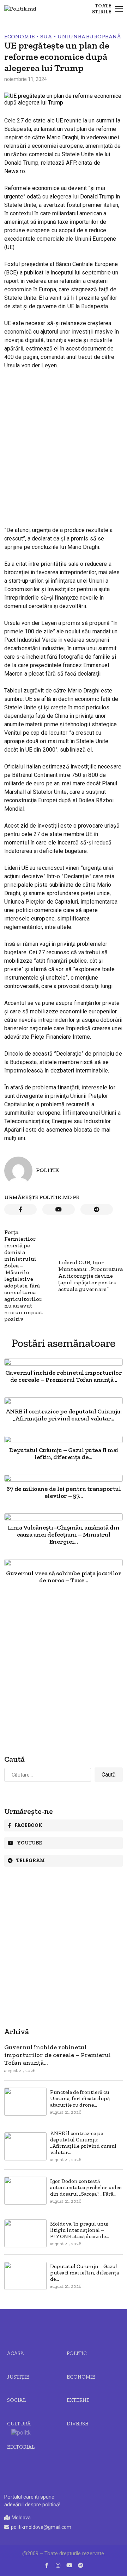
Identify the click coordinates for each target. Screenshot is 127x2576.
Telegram (31, 1860)
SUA (46, 36)
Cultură (19, 2424)
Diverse (77, 2424)
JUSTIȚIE (18, 2377)
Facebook (28, 1825)
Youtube (29, 1843)
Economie (19, 36)
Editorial (21, 2447)
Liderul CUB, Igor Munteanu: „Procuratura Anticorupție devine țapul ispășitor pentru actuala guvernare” (90, 1276)
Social (16, 2400)
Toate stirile (102, 9)
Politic (77, 2353)
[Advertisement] (64, 442)
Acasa (16, 2353)
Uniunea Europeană (89, 36)
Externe (78, 2400)
